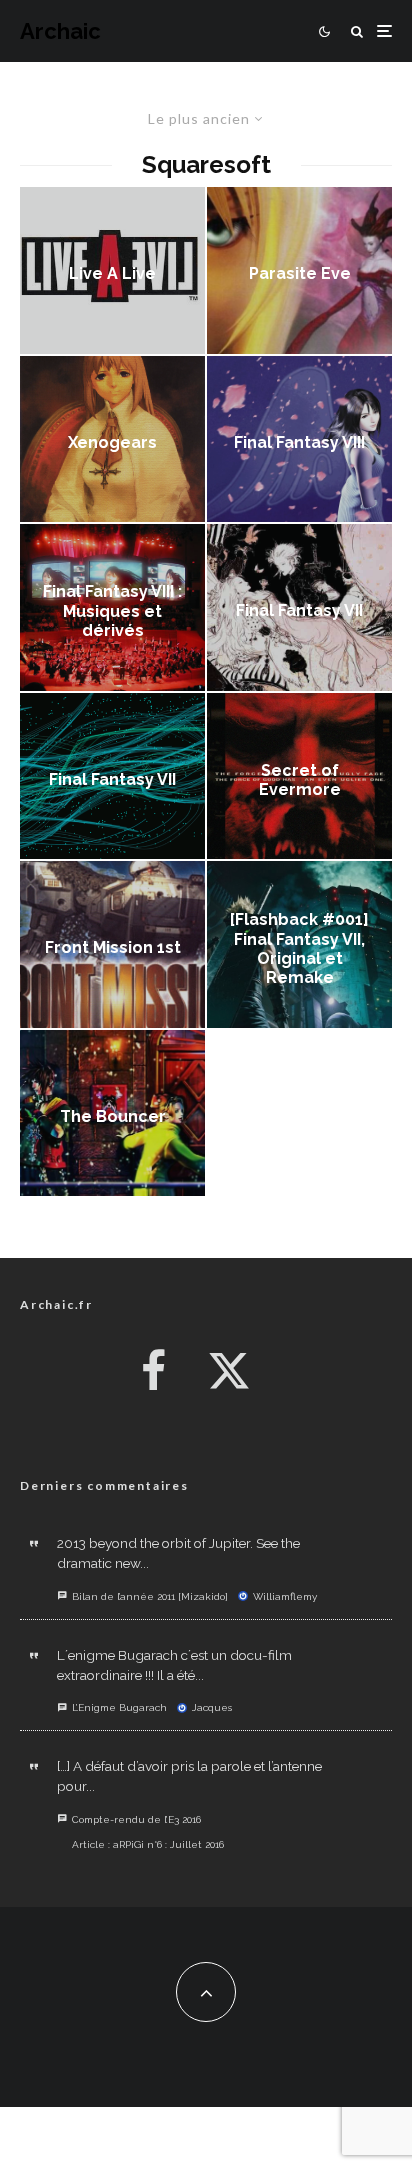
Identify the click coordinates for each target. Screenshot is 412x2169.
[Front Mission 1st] (112, 944)
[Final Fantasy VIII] (299, 439)
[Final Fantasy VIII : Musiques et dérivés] (112, 607)
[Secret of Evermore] (299, 776)
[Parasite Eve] (299, 270)
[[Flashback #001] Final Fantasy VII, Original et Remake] (299, 944)
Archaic (60, 31)
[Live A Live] (112, 270)
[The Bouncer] (112, 1113)
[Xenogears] (112, 439)
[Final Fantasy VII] (299, 607)
